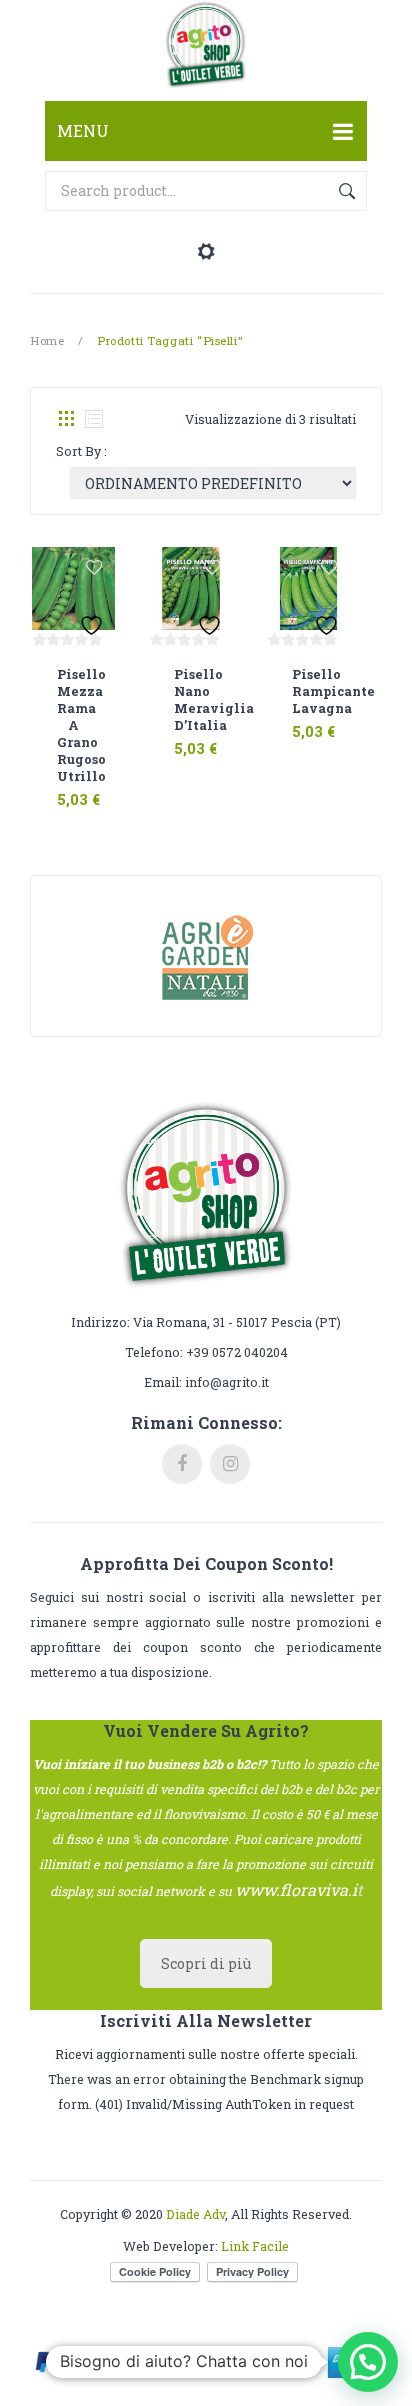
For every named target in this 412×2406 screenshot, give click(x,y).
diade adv (195, 2214)
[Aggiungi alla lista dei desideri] (94, 568)
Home (47, 340)
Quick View (94, 787)
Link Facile (255, 2246)
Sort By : (81, 451)
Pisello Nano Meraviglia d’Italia (190, 699)
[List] (94, 419)
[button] (368, 2362)
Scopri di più (206, 1963)
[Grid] (66, 419)
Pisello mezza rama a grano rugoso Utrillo (73, 725)
